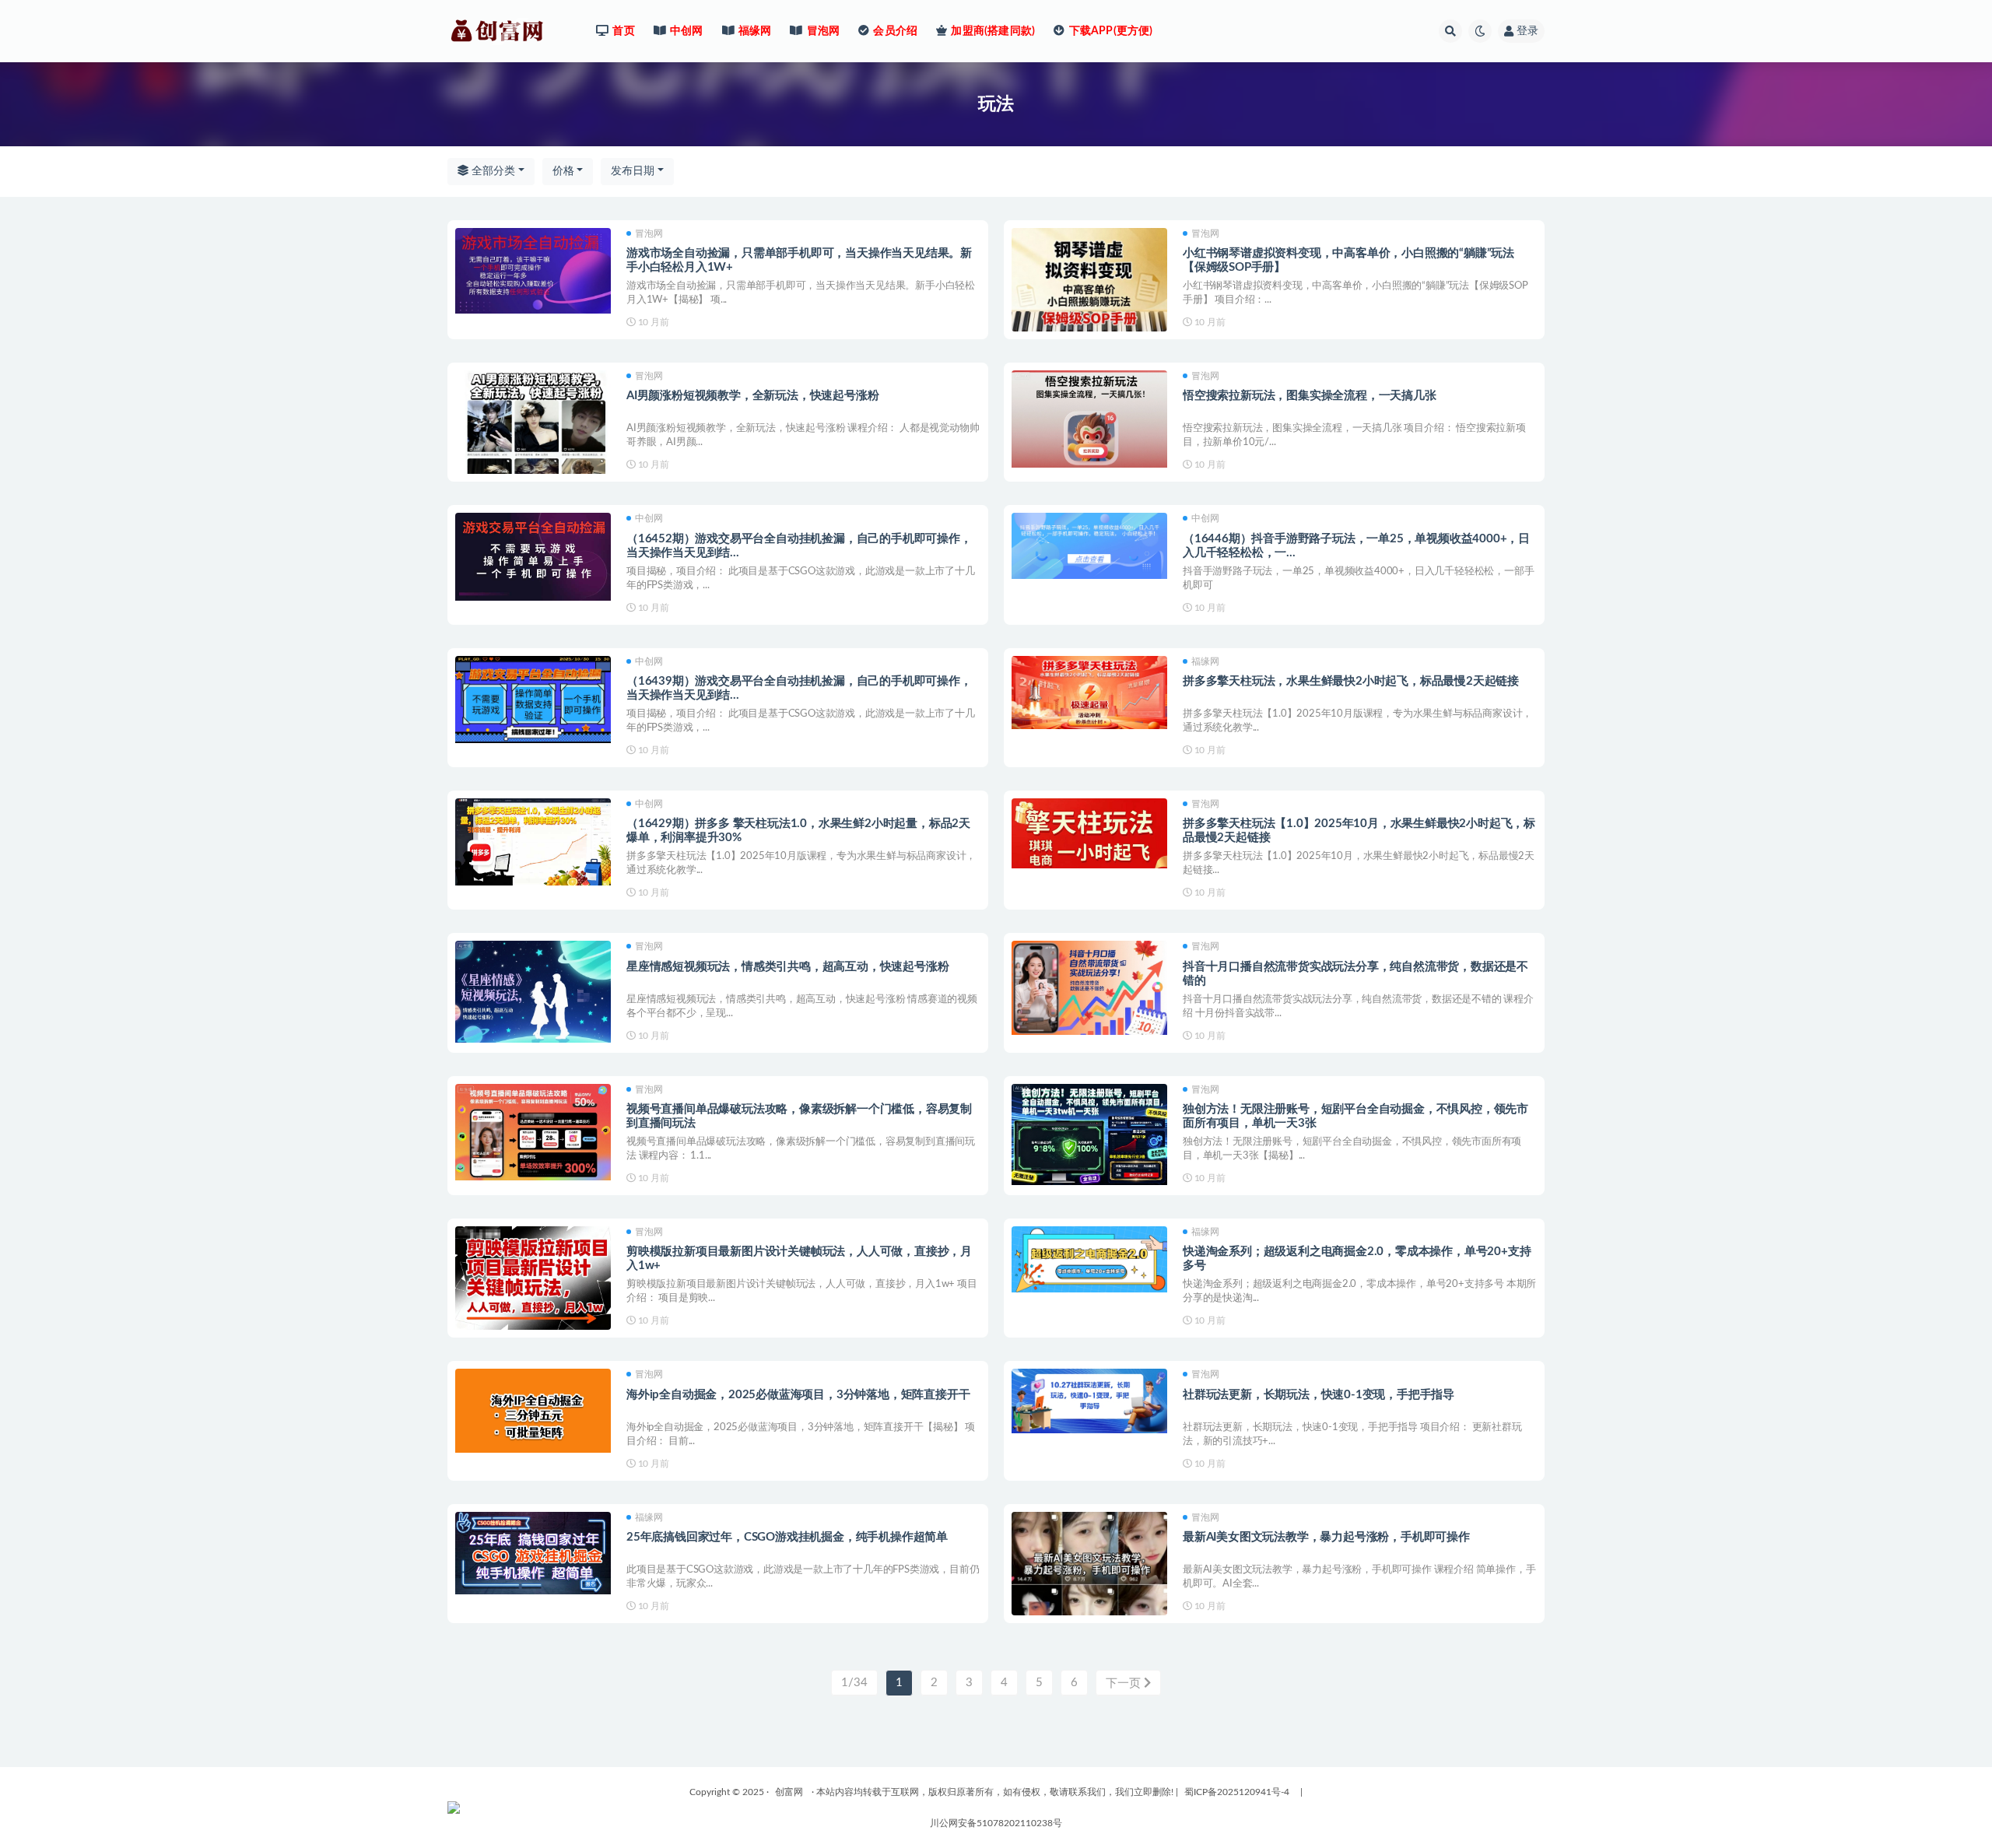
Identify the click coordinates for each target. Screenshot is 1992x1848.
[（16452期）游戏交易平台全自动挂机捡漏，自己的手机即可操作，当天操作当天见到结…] (533, 556)
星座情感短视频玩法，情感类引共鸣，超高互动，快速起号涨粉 (787, 967)
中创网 (649, 518)
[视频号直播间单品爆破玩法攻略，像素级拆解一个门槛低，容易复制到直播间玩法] (533, 1132)
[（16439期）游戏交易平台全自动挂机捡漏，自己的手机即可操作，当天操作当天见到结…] (533, 700)
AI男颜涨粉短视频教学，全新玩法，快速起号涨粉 (752, 396)
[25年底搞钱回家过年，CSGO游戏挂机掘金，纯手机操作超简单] (533, 1553)
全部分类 (492, 171)
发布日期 (633, 171)
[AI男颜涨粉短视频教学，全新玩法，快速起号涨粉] (533, 442)
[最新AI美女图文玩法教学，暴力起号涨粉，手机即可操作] (1089, 1584)
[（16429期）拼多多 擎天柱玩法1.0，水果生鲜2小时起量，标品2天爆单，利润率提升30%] (533, 842)
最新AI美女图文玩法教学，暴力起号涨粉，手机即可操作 (1326, 1537)
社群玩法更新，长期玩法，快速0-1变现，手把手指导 (1319, 1395)
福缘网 (1205, 661)
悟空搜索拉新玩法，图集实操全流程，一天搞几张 (1310, 396)
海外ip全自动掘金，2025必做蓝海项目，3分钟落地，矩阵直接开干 (798, 1395)
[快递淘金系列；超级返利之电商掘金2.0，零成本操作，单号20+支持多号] (1089, 1259)
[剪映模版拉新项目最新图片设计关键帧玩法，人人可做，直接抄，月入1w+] (533, 1278)
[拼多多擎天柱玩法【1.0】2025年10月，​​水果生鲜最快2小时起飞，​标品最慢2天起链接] (1089, 833)
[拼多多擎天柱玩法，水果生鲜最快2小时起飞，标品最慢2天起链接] (1089, 693)
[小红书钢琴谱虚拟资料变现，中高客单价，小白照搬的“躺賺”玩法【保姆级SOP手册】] (1089, 286)
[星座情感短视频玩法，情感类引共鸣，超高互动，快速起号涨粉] (533, 992)
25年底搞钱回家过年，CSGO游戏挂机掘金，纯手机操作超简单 (787, 1537)
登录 (1527, 31)
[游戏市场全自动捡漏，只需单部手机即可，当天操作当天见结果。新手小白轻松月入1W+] (533, 271)
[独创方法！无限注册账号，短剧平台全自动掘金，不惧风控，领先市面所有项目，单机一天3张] (1089, 1135)
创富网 (789, 1792)
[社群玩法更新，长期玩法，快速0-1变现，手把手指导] (1089, 1401)
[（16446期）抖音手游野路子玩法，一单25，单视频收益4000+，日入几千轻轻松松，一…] (1089, 546)
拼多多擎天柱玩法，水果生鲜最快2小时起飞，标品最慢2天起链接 (1351, 681)
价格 (563, 171)
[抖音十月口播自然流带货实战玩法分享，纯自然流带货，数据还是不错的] (1089, 988)
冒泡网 (649, 233)
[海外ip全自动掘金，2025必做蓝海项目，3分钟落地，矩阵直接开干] (533, 1411)
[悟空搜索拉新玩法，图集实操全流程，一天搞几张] (1089, 419)
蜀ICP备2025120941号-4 (1237, 1792)
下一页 (1125, 1683)
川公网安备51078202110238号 (996, 1823)
